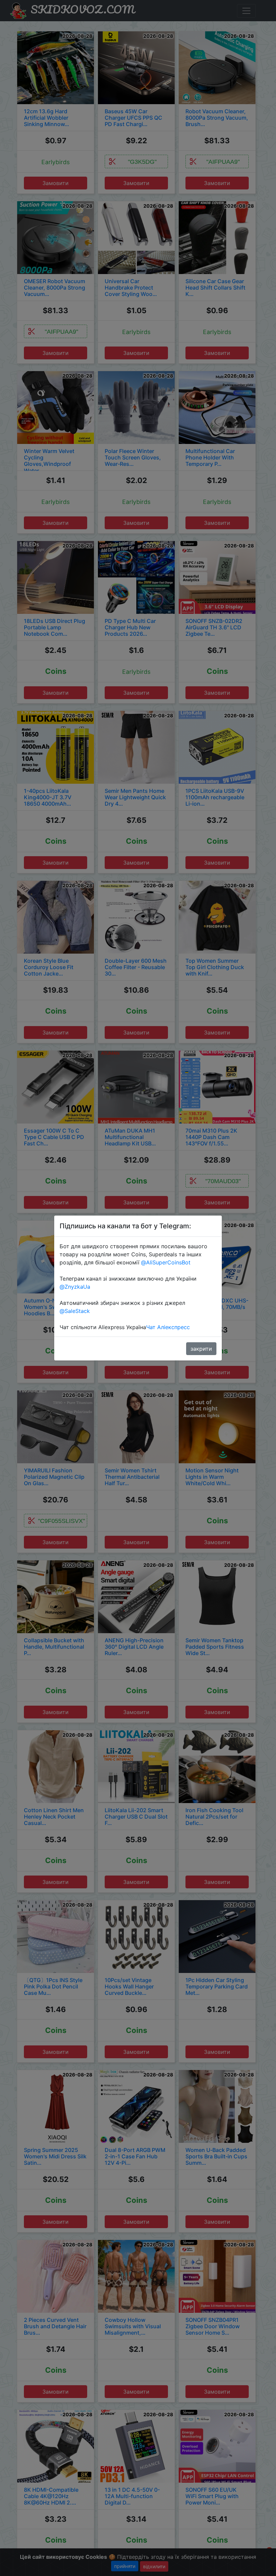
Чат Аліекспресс (168, 1327)
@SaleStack (75, 1311)
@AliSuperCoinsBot (166, 1262)
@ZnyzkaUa (75, 1287)
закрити (201, 1349)
